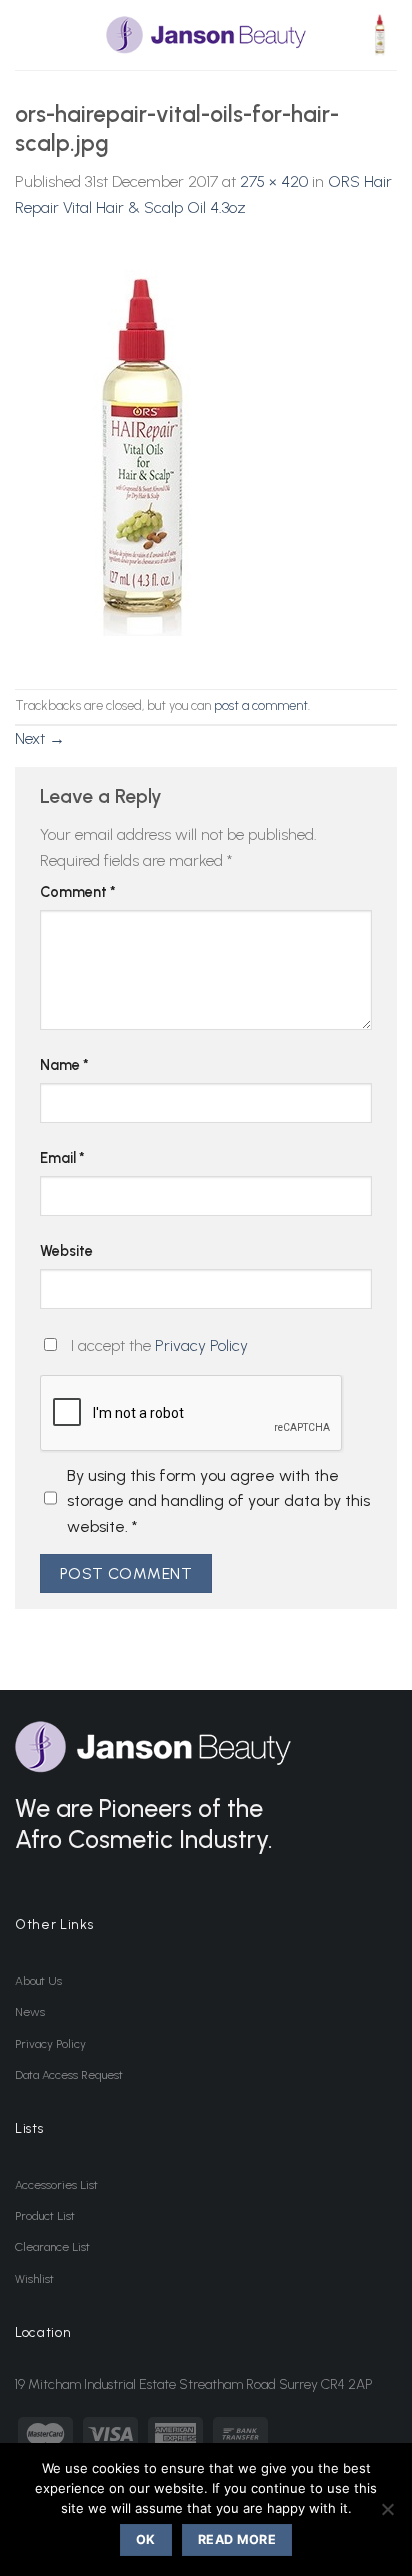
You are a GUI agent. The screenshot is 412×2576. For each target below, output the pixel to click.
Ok (146, 2539)
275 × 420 (274, 181)
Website (66, 1251)
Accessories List (56, 2185)
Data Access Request (69, 2075)
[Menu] (27, 34)
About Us (38, 1981)
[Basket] (381, 35)
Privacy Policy (201, 1345)
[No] (387, 2515)
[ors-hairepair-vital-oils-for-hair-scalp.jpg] (152, 453)
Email (62, 1158)
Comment (78, 892)
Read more (237, 2539)
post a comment (261, 705)
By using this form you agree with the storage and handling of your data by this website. (218, 1501)
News (30, 2012)
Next (40, 738)
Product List (45, 2216)
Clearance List (52, 2247)
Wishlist (34, 2279)
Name (64, 1065)
